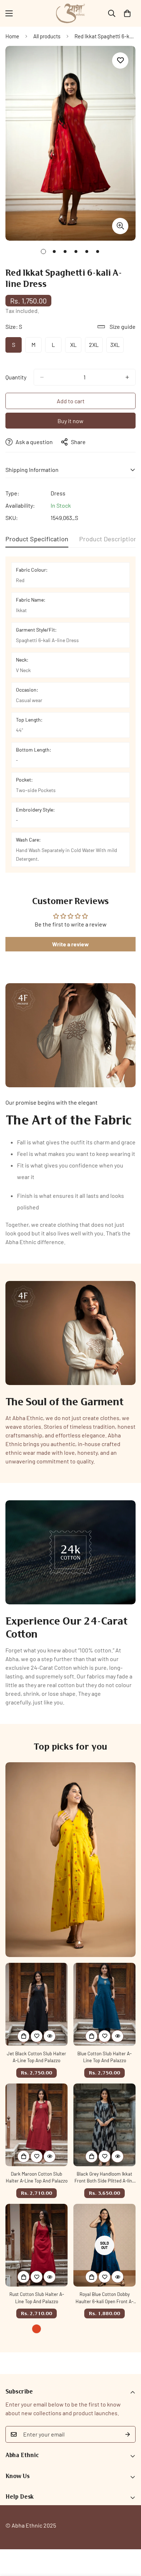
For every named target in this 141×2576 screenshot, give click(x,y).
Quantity (16, 377)
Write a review (70, 944)
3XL (117, 347)
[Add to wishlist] (120, 61)
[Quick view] (50, 2036)
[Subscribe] (128, 2434)
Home (12, 36)
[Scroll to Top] (128, 2538)
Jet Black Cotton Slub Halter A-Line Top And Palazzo (37, 2057)
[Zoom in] (120, 226)
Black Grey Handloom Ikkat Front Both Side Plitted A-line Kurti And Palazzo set (104, 2178)
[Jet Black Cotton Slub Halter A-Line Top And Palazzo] (37, 2004)
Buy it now (70, 421)
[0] (127, 13)
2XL (96, 347)
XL (76, 347)
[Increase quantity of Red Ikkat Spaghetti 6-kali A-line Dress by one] (127, 377)
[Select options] (23, 2036)
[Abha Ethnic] (70, 13)
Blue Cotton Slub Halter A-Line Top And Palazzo (104, 2057)
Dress (58, 493)
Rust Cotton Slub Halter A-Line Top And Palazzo (37, 2298)
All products (47, 36)
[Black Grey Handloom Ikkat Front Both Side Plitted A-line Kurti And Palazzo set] (104, 2125)
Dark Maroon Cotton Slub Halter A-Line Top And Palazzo (37, 2177)
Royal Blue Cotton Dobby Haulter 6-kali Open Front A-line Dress (104, 2298)
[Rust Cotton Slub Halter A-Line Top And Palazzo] (37, 2245)
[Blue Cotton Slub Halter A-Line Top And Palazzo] (104, 2004)
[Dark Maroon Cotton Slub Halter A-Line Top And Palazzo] (37, 2125)
